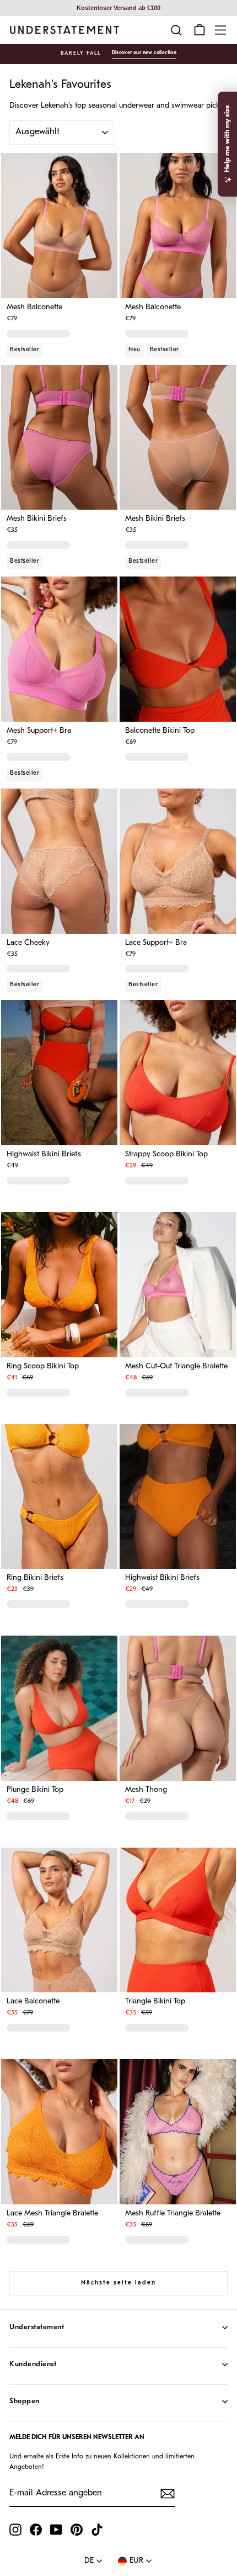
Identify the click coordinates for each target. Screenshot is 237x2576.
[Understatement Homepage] (64, 30)
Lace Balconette (33, 2002)
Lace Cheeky (28, 943)
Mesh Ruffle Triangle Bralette (173, 2214)
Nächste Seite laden (118, 2283)
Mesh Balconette (34, 308)
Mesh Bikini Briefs (37, 519)
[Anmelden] (168, 2494)
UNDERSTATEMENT (37, 2327)
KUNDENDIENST (33, 2364)
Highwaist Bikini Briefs (44, 1155)
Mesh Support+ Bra (39, 731)
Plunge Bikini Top (35, 1790)
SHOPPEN (25, 2401)
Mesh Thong (146, 1790)
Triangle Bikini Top (155, 2002)
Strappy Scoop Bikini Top (166, 1155)
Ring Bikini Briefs (35, 1578)
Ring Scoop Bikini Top (43, 1367)
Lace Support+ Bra (156, 943)
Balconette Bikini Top (160, 731)
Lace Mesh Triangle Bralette (52, 2214)
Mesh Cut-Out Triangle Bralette (176, 1367)
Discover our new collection (144, 53)
